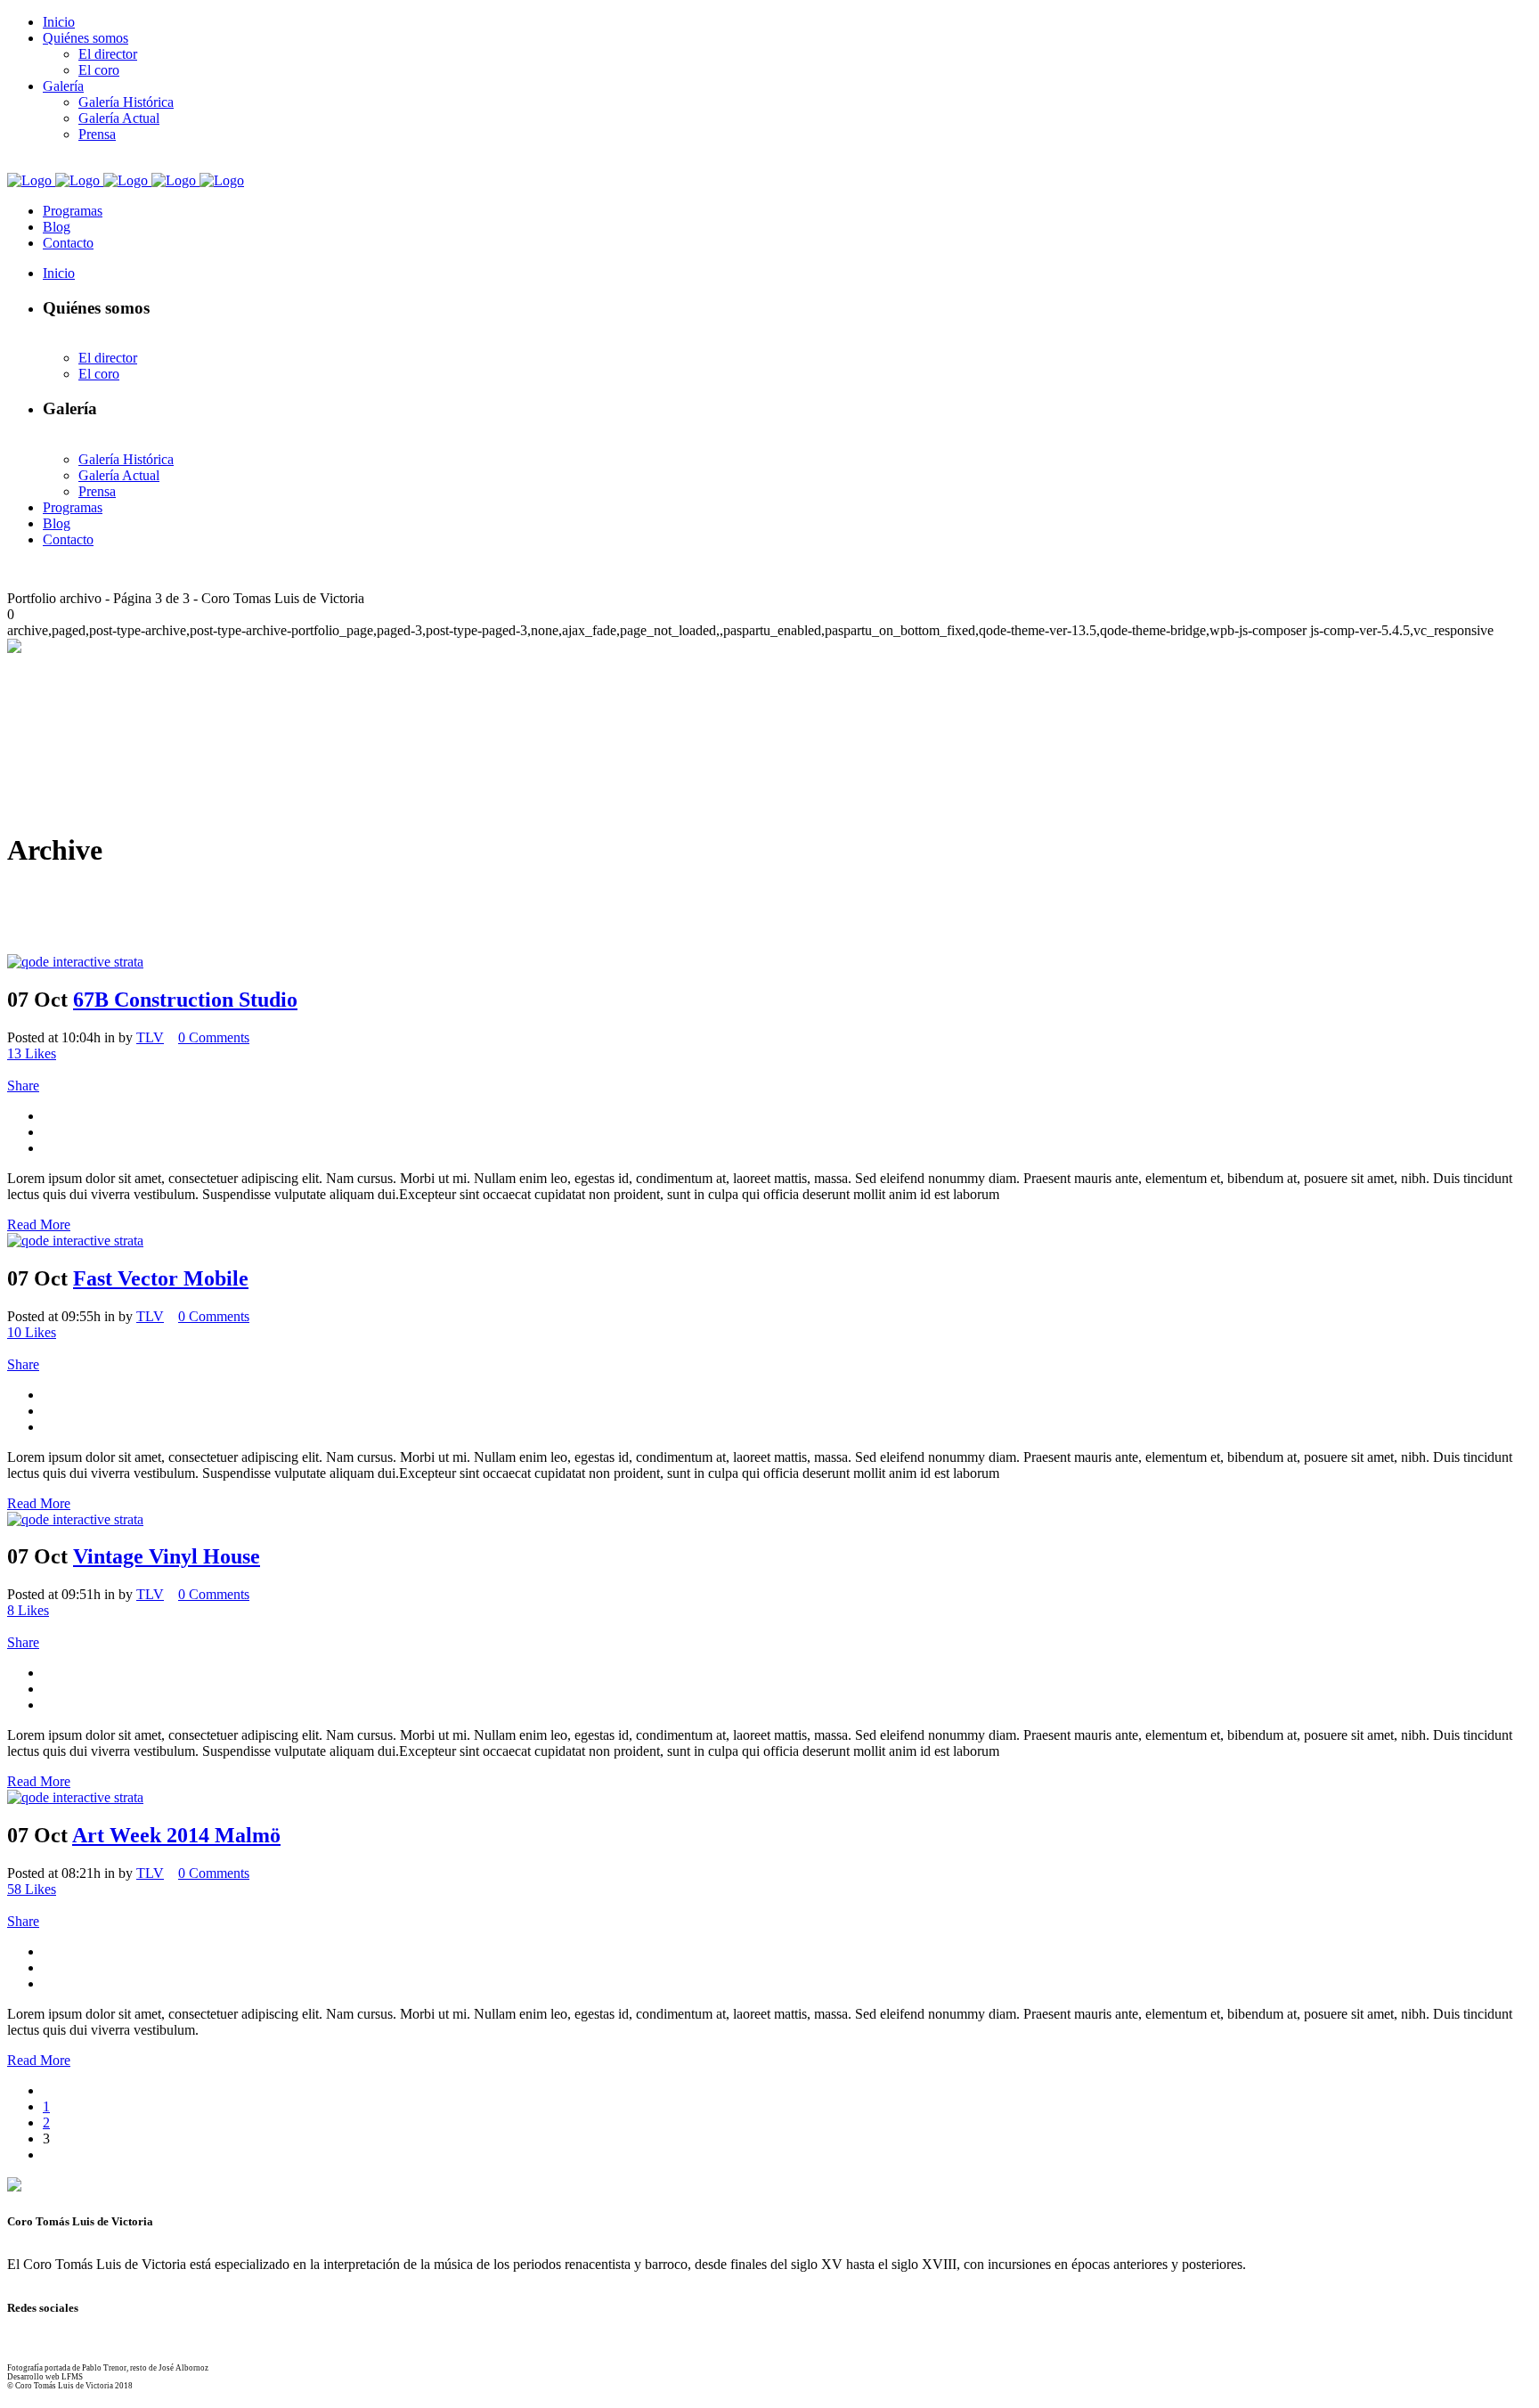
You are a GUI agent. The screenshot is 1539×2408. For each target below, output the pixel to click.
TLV (150, 1037)
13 (32, 1053)
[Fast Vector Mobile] (75, 1241)
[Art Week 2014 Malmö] (75, 1797)
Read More (39, 1224)
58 (32, 1889)
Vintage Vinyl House (167, 1556)
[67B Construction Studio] (75, 962)
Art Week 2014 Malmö (176, 1835)
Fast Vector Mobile (161, 1278)
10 (32, 1332)
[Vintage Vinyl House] (75, 1519)
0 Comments (214, 1037)
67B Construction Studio (185, 1000)
